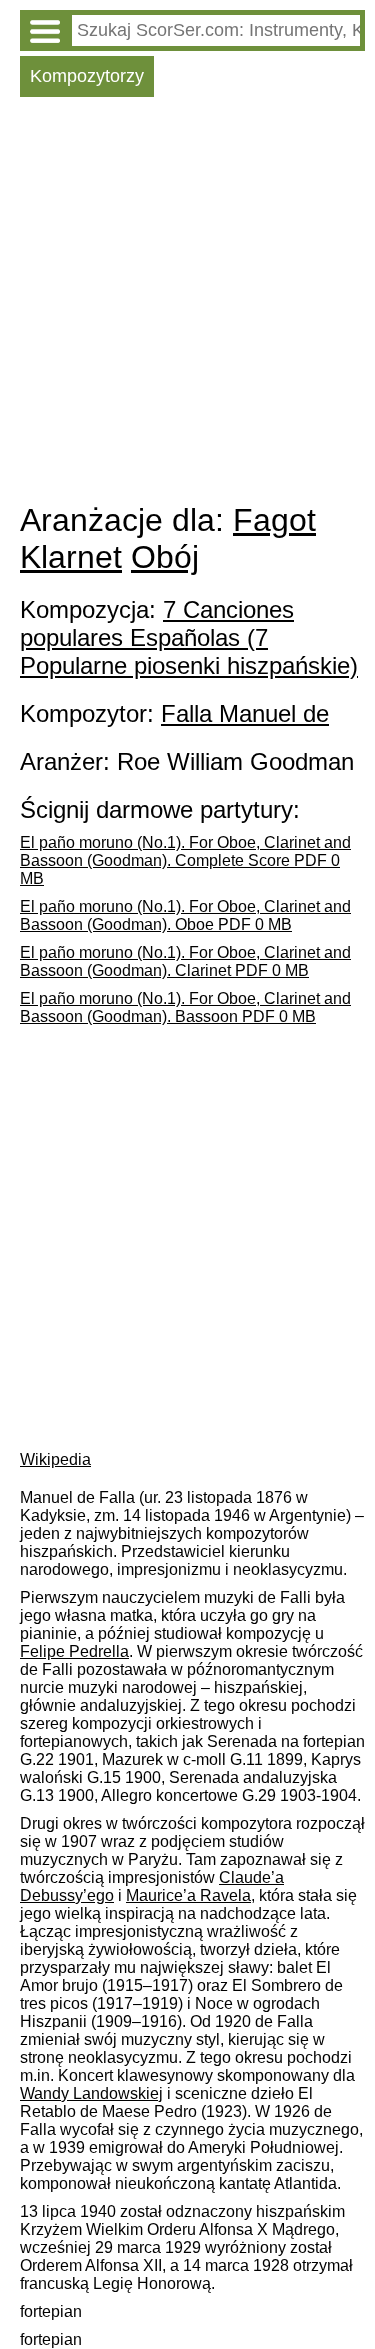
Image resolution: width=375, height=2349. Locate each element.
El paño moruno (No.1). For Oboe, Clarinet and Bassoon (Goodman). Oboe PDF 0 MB (185, 915)
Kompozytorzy (87, 76)
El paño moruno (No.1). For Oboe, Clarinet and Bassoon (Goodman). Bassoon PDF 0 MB (185, 1007)
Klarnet (71, 557)
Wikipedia (55, 1459)
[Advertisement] (187, 304)
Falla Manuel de (245, 713)
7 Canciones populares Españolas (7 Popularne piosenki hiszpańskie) (189, 637)
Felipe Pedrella (74, 1651)
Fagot (274, 520)
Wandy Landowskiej (91, 2093)
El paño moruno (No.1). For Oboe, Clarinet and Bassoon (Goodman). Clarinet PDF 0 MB (185, 961)
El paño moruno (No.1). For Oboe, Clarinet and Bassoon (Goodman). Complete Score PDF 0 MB (185, 860)
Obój (165, 557)
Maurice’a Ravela (188, 1895)
